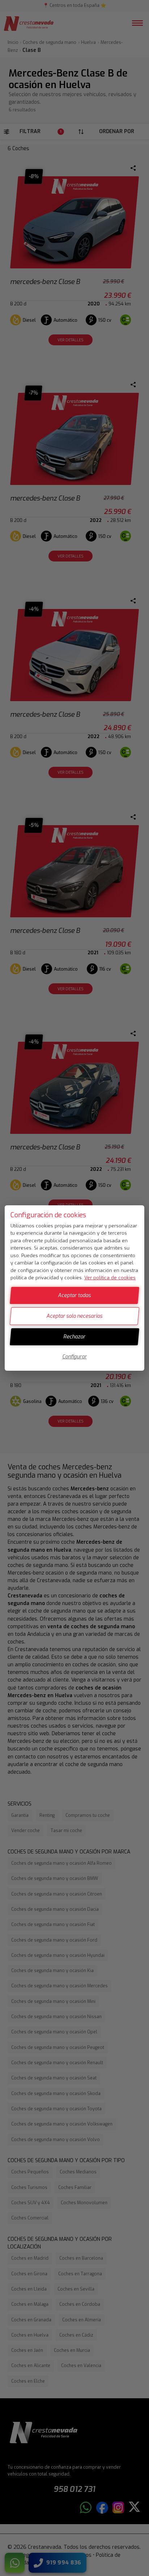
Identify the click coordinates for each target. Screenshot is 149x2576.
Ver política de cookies (110, 1278)
